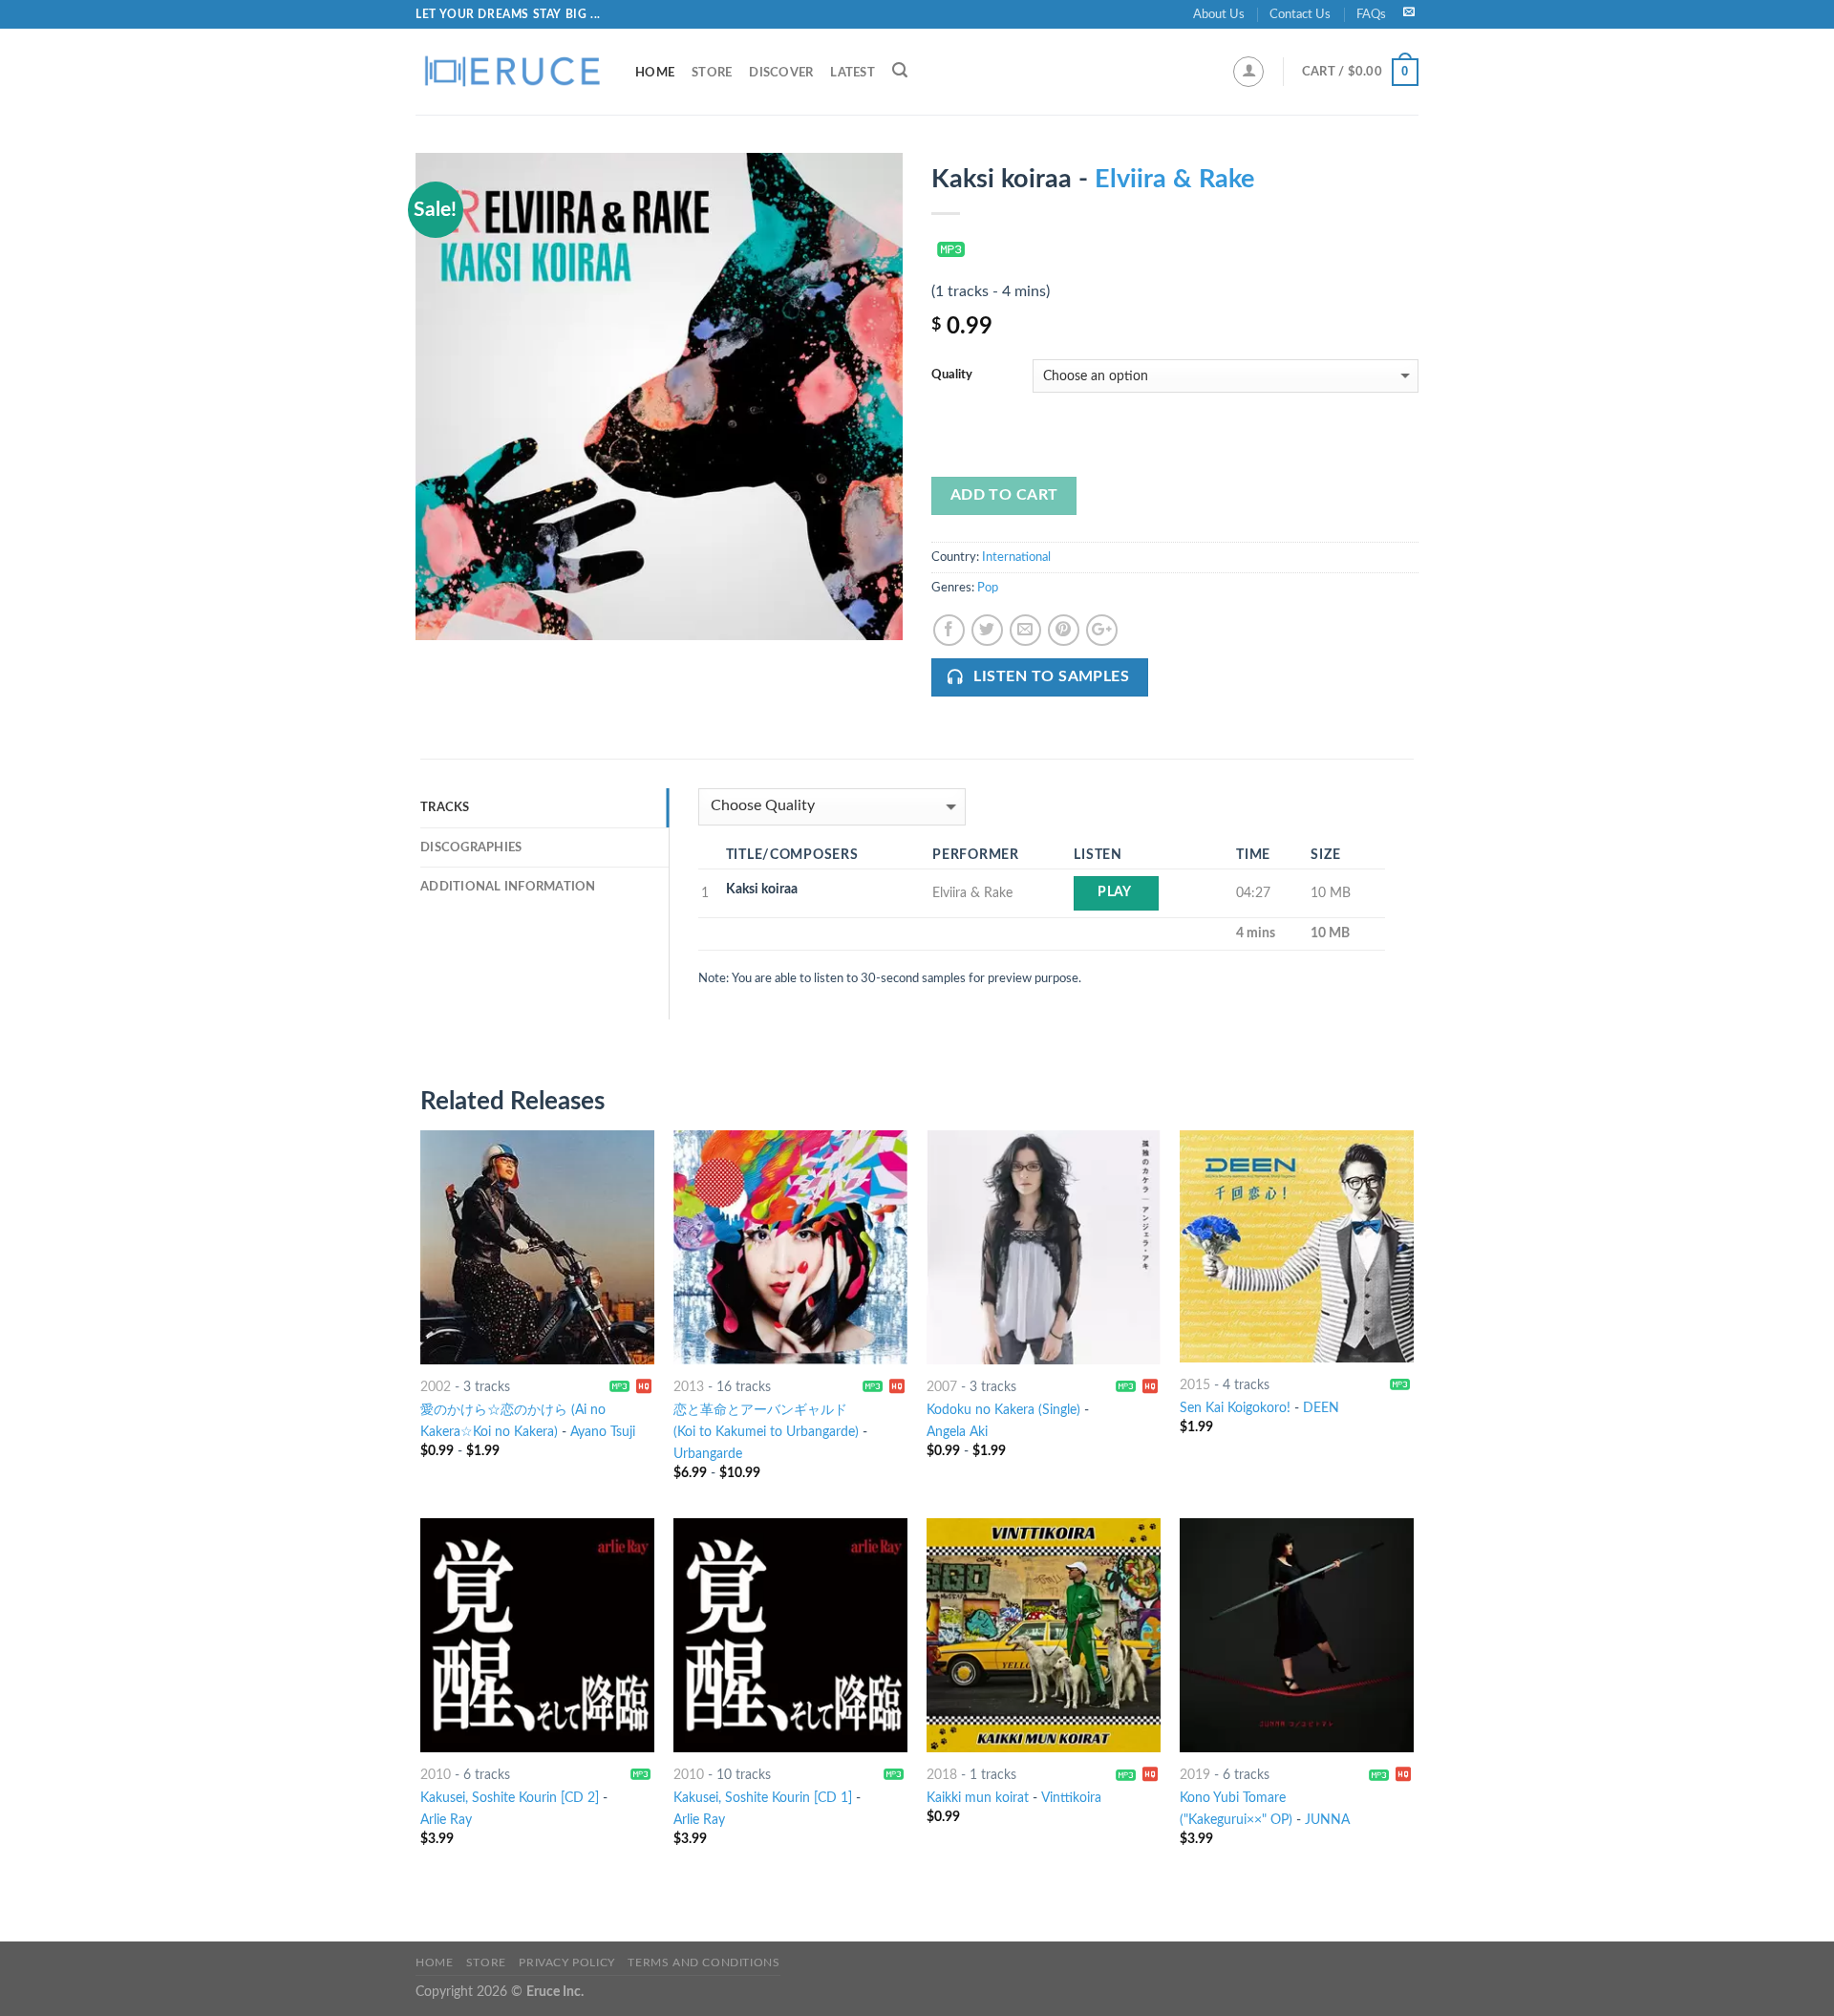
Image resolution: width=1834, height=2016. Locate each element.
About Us (1219, 14)
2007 (942, 1387)
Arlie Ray (446, 1820)
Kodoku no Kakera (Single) (1003, 1410)
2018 (942, 1775)
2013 (689, 1387)
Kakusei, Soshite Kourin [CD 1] (763, 1798)
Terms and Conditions (704, 1962)
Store (712, 73)
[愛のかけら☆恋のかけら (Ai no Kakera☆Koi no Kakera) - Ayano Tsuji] (537, 1247)
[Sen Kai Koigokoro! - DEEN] (1297, 1246)
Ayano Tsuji (603, 1432)
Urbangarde (708, 1454)
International (1016, 557)
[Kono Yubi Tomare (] (1297, 1635)
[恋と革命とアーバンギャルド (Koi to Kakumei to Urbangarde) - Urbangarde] (790, 1247)
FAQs (1371, 14)
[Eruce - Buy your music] (511, 72)
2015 (1195, 1385)
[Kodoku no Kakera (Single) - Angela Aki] (1044, 1247)
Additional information (508, 887)
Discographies (471, 847)
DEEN (1321, 1408)
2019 (1195, 1775)
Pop (988, 588)
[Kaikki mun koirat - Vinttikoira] (1044, 1635)
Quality (952, 375)
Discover (781, 73)
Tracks (445, 807)
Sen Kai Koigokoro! (1235, 1408)
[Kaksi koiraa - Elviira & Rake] (659, 397)
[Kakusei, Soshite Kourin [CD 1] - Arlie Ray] (790, 1635)
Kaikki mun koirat (978, 1798)
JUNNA (1327, 1820)
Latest (853, 73)
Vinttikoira (1071, 1798)
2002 (436, 1387)
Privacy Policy (567, 1962)
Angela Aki (957, 1432)
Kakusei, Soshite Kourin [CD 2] (510, 1798)
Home (655, 73)
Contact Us (1300, 14)
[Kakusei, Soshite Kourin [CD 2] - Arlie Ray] (537, 1635)
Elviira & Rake (1174, 179)
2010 (436, 1775)
